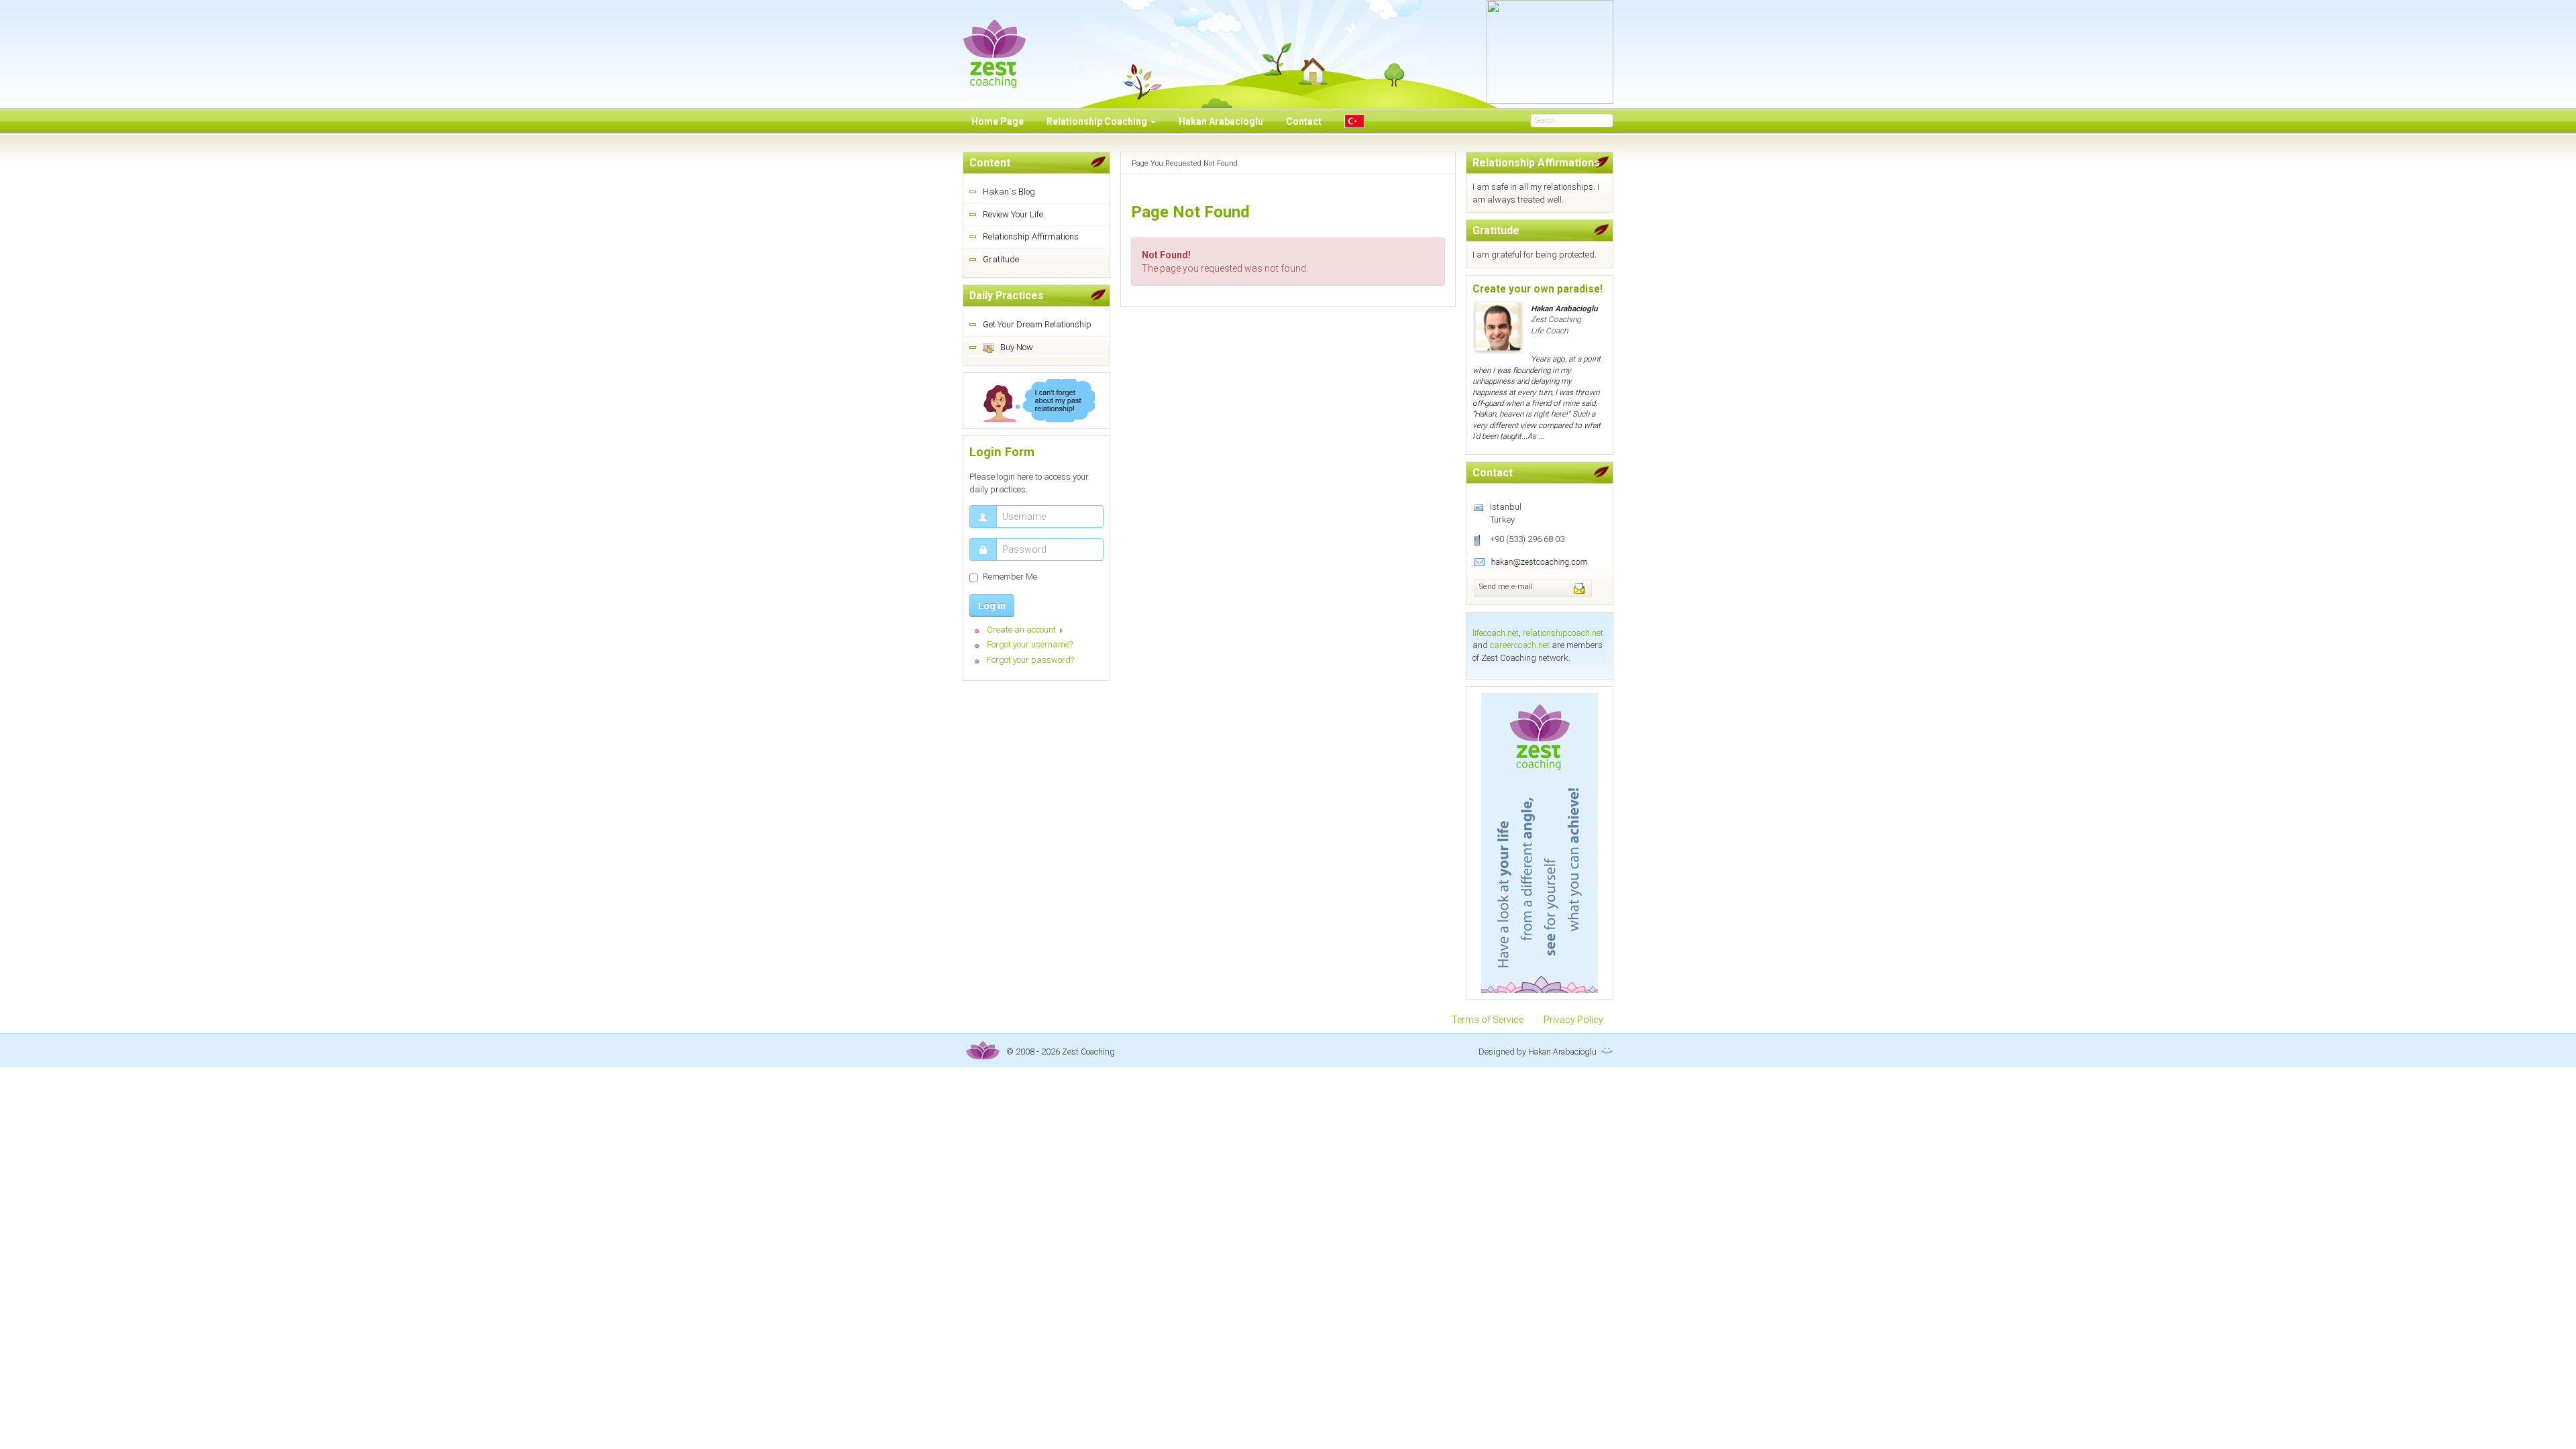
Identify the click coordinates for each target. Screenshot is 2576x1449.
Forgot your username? (1030, 644)
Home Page (998, 121)
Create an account (1021, 630)
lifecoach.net (1496, 633)
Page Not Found (1190, 212)
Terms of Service (1488, 1020)
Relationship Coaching (1098, 121)
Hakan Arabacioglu (1221, 121)
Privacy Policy (1573, 1020)
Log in (992, 606)
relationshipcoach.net (1563, 633)
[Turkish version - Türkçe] (1354, 121)
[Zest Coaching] (1540, 843)
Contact (1304, 121)
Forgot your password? (1030, 660)
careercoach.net (1520, 645)
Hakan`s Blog (1009, 192)
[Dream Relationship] (1036, 400)
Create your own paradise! (1538, 289)
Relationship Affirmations (1031, 236)
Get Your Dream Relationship (1037, 324)
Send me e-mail (1506, 587)
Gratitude (1001, 259)
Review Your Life (1013, 214)
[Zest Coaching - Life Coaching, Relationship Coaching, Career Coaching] (995, 45)
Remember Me (1010, 577)
